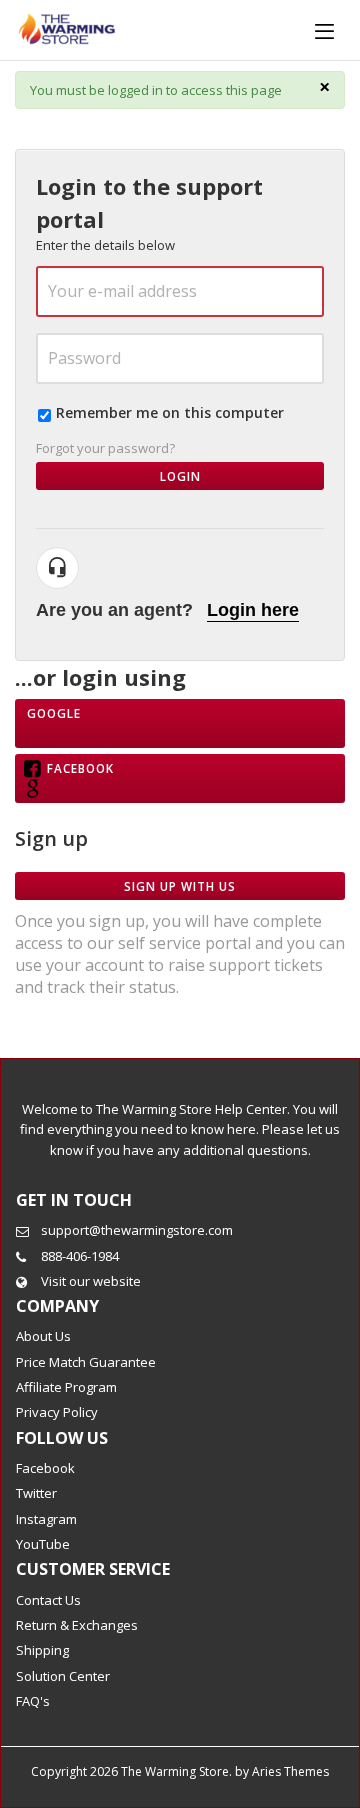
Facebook (80, 768)
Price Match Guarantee (86, 1362)
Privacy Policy (57, 1412)
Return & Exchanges (77, 1625)
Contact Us (48, 1600)
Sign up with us (180, 886)
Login (180, 476)
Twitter (36, 1493)
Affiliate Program (66, 1387)
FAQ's (33, 1701)
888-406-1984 (80, 1256)
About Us (43, 1336)
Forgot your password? (105, 448)
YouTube (43, 1544)
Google (54, 713)
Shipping (42, 1650)
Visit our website (91, 1281)
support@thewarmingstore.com (137, 1230)
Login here (253, 610)
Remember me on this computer (170, 412)
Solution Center (63, 1676)
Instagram (46, 1519)
